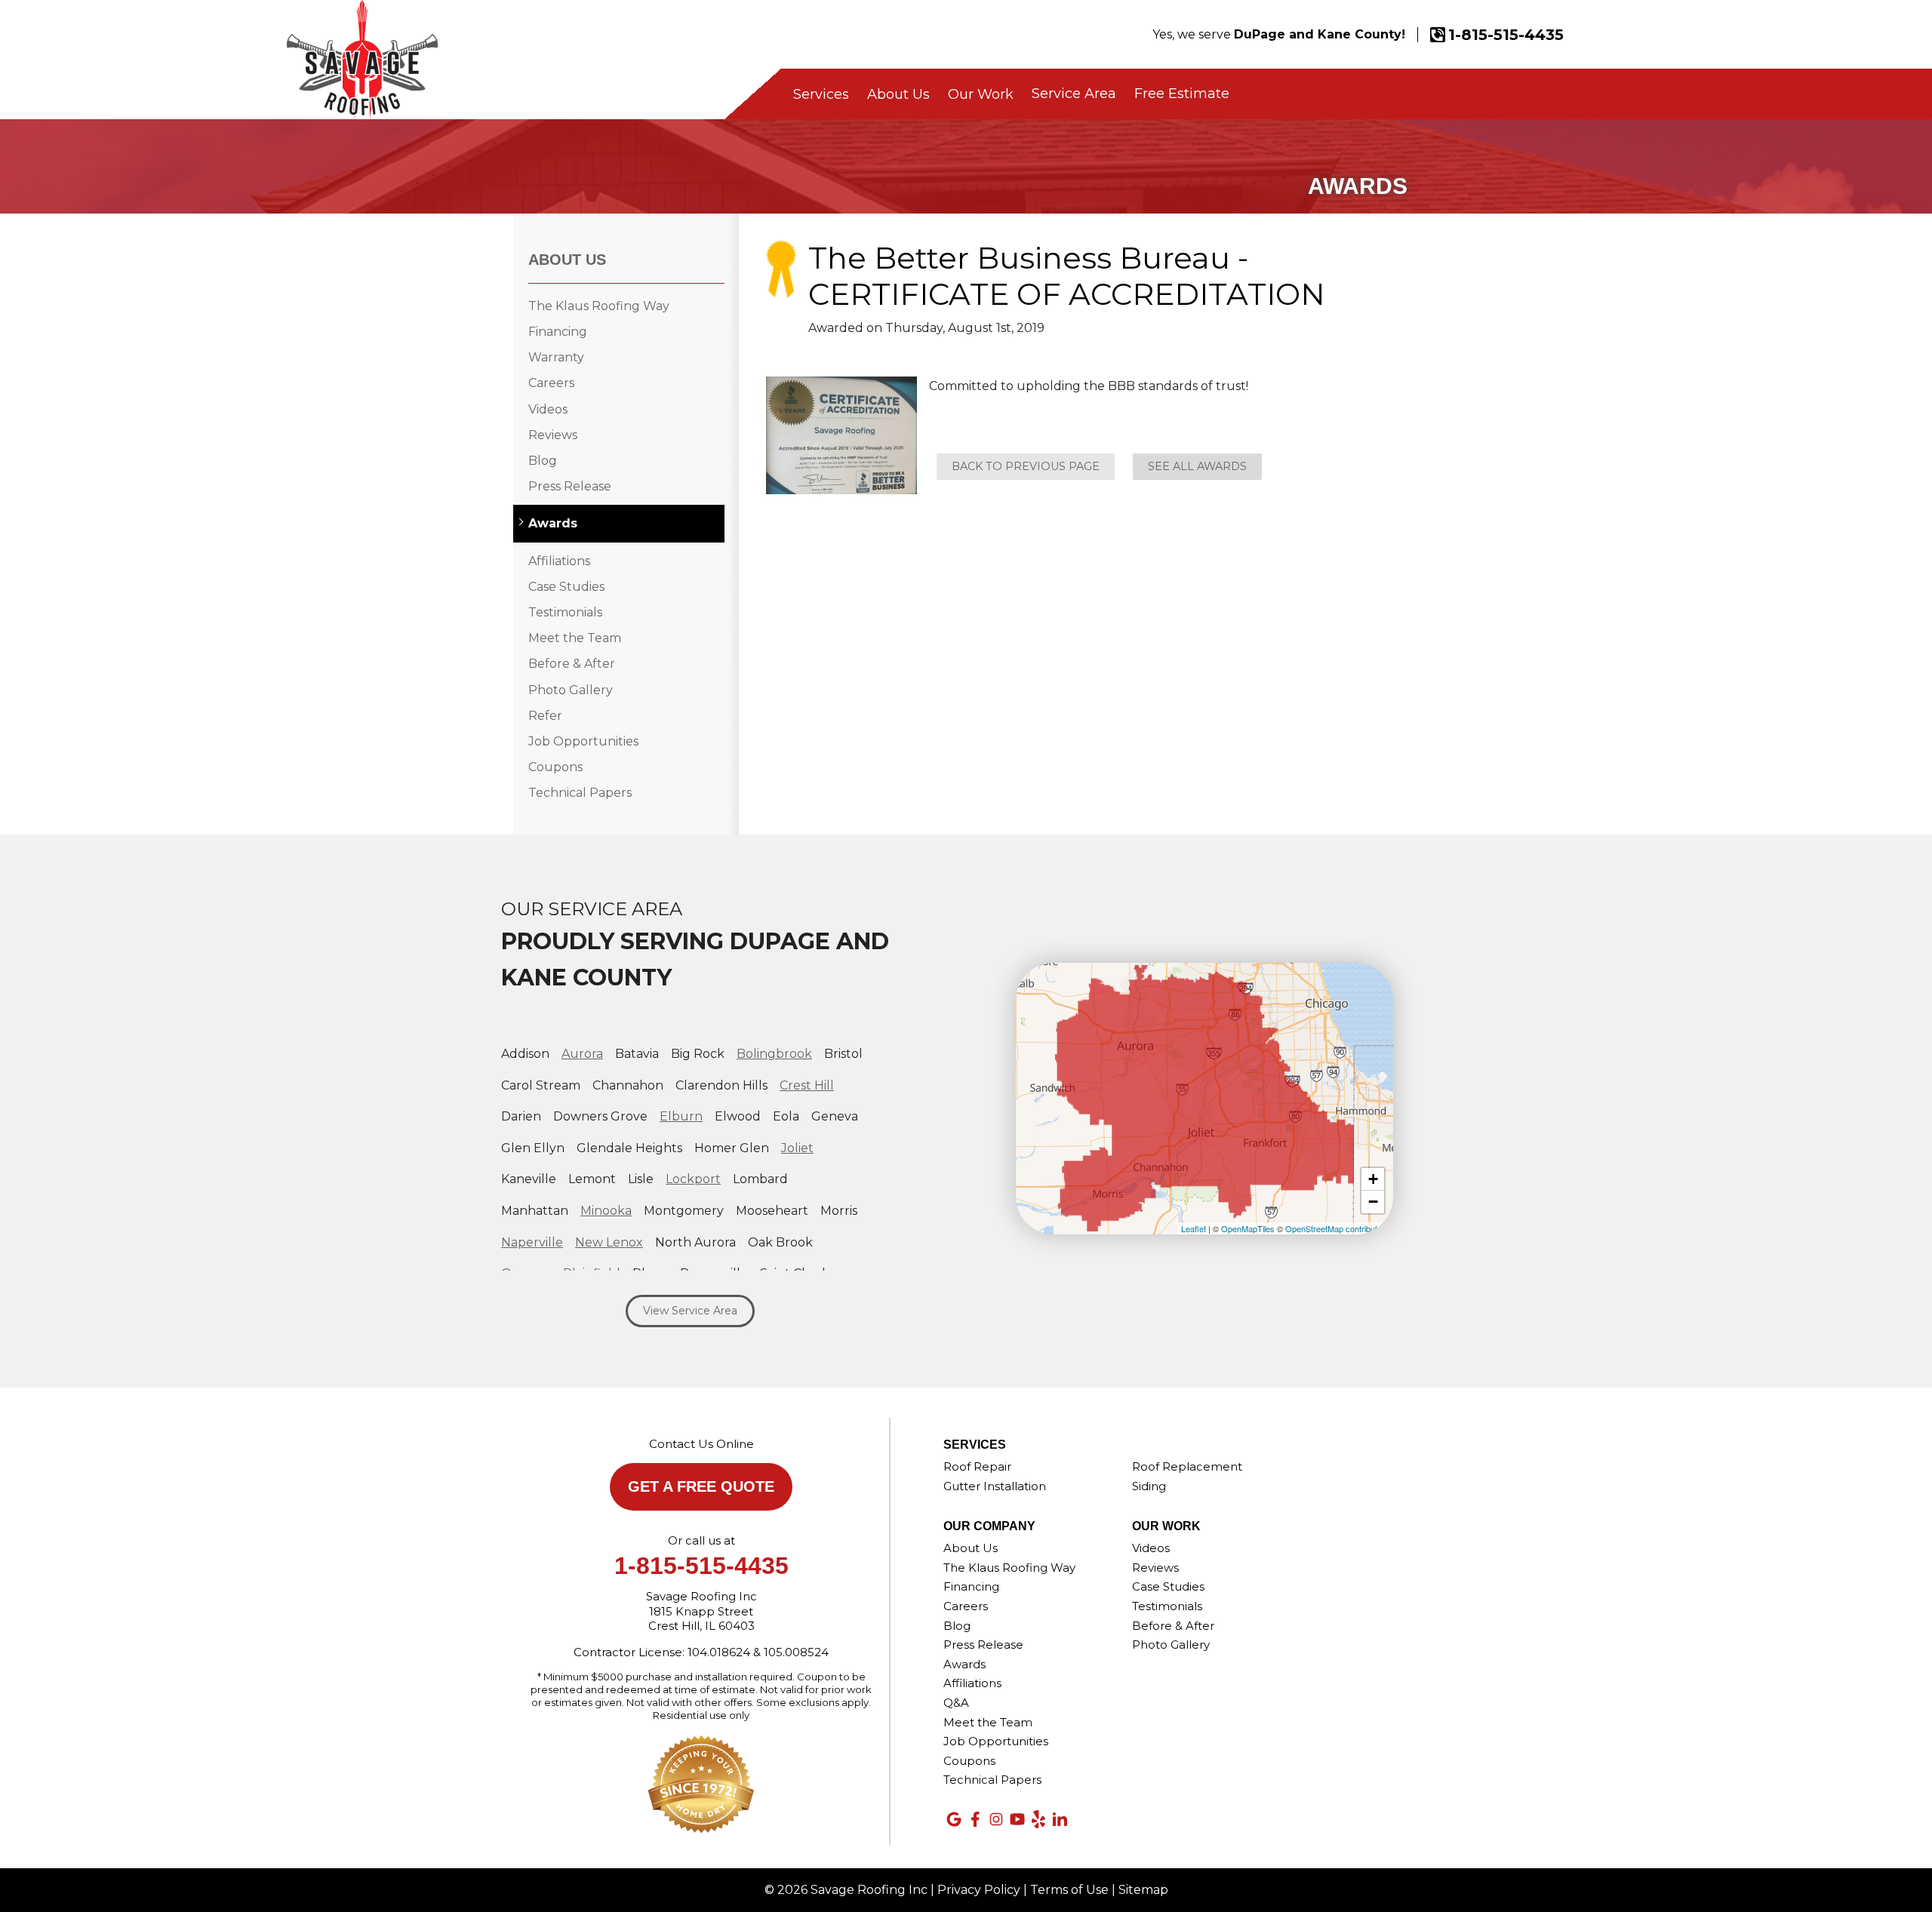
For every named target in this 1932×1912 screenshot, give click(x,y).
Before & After (572, 664)
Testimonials (565, 612)
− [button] (1373, 1202)
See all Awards (1197, 466)
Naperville (532, 1242)
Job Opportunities (583, 741)
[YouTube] (1017, 1819)
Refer (545, 716)
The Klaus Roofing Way (599, 306)
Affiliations (559, 561)
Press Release (570, 486)
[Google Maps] (954, 1819)
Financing (558, 332)
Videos (548, 409)
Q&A (956, 1703)
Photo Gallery (571, 690)
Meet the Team (575, 638)
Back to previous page (1026, 466)
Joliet (797, 1148)
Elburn (681, 1116)
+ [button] (1373, 1179)
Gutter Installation (995, 1486)
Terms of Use (1069, 1890)
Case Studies (566, 587)
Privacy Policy (979, 1890)
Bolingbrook (774, 1054)
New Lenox (609, 1242)
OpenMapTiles (1248, 1228)
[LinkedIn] (1060, 1819)
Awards (553, 523)
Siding (1149, 1486)
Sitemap (1143, 1890)
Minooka (606, 1211)
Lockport (693, 1179)
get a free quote (701, 1486)
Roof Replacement (1187, 1466)
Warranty (556, 357)
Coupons (555, 767)
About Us (898, 94)
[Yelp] (1038, 1819)
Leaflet (1194, 1228)
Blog (543, 461)
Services (821, 94)
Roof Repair (977, 1466)
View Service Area (690, 1311)
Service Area (1074, 94)
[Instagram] (996, 1819)
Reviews (553, 435)
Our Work (981, 94)
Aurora (582, 1054)
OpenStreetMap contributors (1337, 1228)
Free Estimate (1182, 94)
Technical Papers (580, 793)
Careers (551, 383)
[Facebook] (975, 1819)
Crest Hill (807, 1085)
